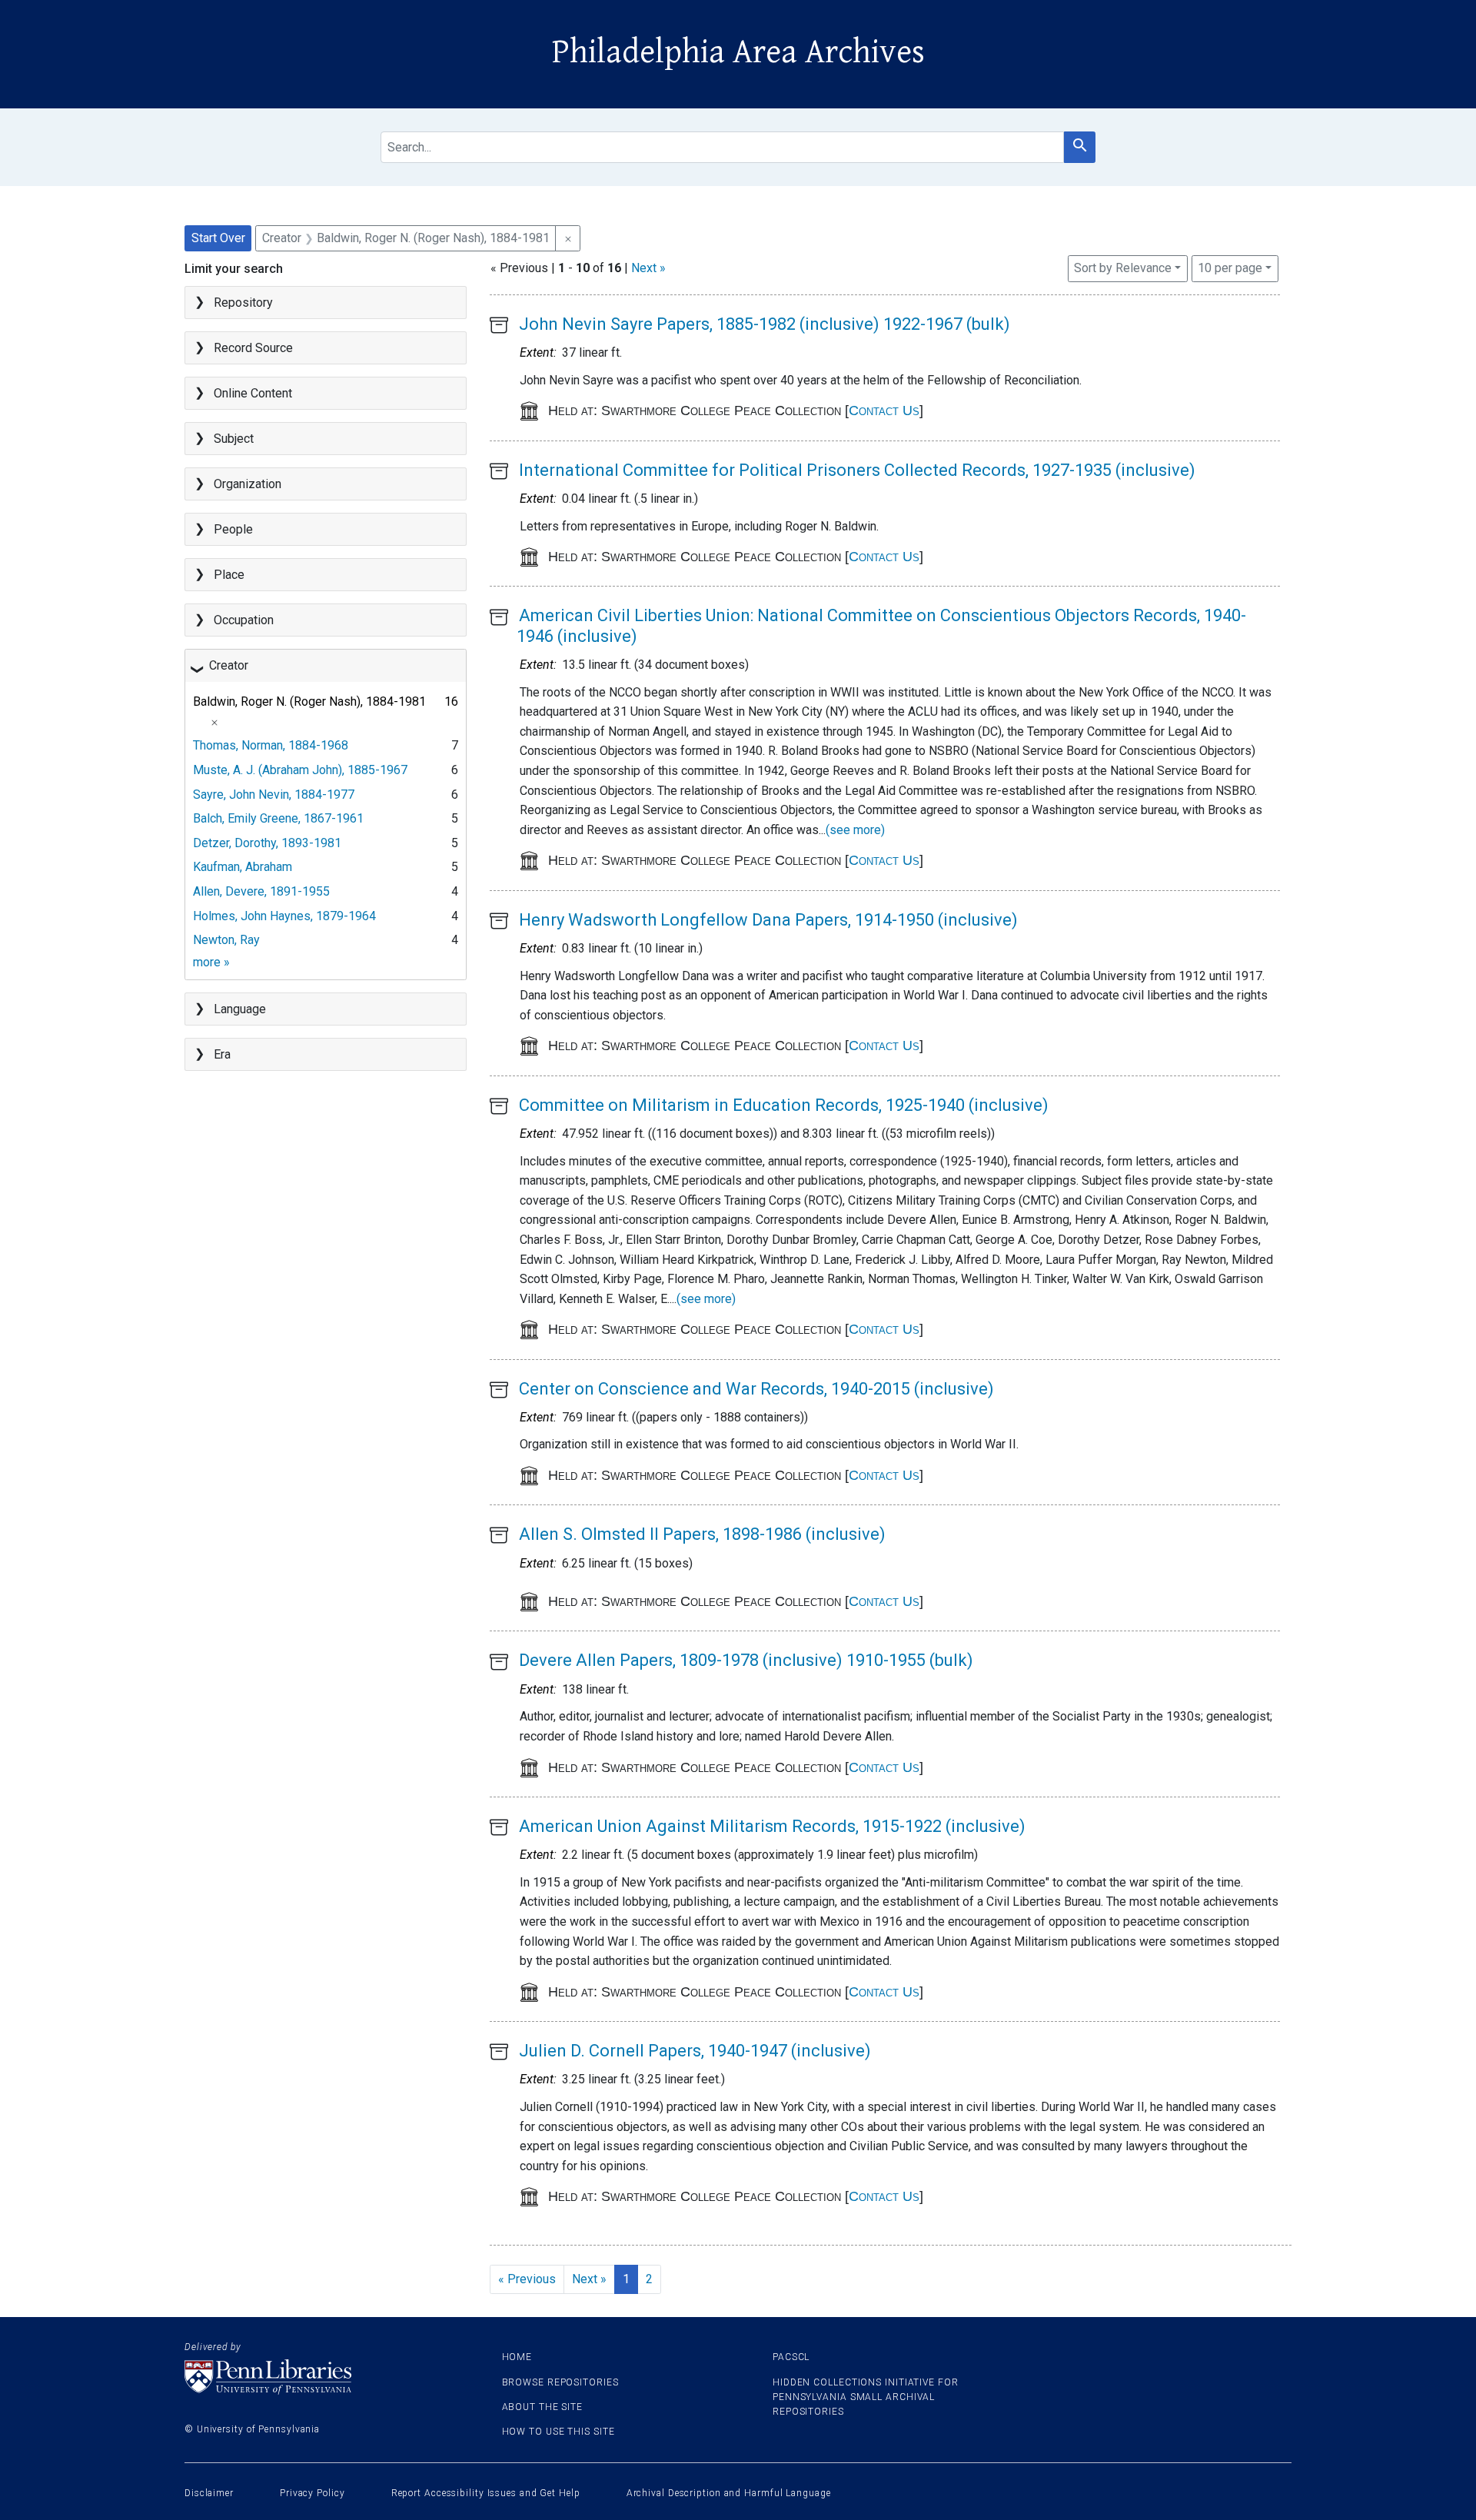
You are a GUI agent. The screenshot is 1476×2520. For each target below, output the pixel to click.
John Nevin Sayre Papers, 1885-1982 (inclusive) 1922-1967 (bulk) (765, 324)
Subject (234, 439)
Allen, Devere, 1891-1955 (261, 891)
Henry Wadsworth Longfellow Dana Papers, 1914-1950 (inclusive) (768, 920)
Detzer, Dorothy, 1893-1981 (267, 843)
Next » (648, 268)
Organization (248, 484)
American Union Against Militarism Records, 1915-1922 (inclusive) (772, 1826)
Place (229, 575)
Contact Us (884, 411)
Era (222, 1054)
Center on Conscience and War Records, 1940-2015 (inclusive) (756, 1389)
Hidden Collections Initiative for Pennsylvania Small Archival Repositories (866, 2397)
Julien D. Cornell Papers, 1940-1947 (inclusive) (695, 2051)
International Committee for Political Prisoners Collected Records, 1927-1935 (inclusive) (857, 470)
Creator (229, 665)
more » (211, 962)
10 (1230, 268)
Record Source (253, 348)
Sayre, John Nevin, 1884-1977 (274, 795)
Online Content (253, 393)
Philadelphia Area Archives (738, 52)
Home (517, 2357)
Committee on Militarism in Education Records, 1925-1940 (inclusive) (784, 1105)
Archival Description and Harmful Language (729, 2493)
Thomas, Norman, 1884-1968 (271, 745)
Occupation (244, 620)
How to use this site (558, 2432)
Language (240, 1009)
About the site (543, 2407)
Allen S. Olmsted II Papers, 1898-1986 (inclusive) (702, 1534)
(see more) (855, 830)
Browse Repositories (560, 2382)
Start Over (218, 238)
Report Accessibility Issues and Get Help (486, 2493)
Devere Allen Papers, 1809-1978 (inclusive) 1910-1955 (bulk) (746, 1660)
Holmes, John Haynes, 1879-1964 (284, 916)
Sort (1123, 268)
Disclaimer (209, 2493)
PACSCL (791, 2357)
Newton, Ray (226, 940)
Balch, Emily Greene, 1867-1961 (278, 818)
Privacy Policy (312, 2493)
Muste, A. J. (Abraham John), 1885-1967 (300, 770)
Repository (243, 303)
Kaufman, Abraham (243, 867)
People (233, 529)
